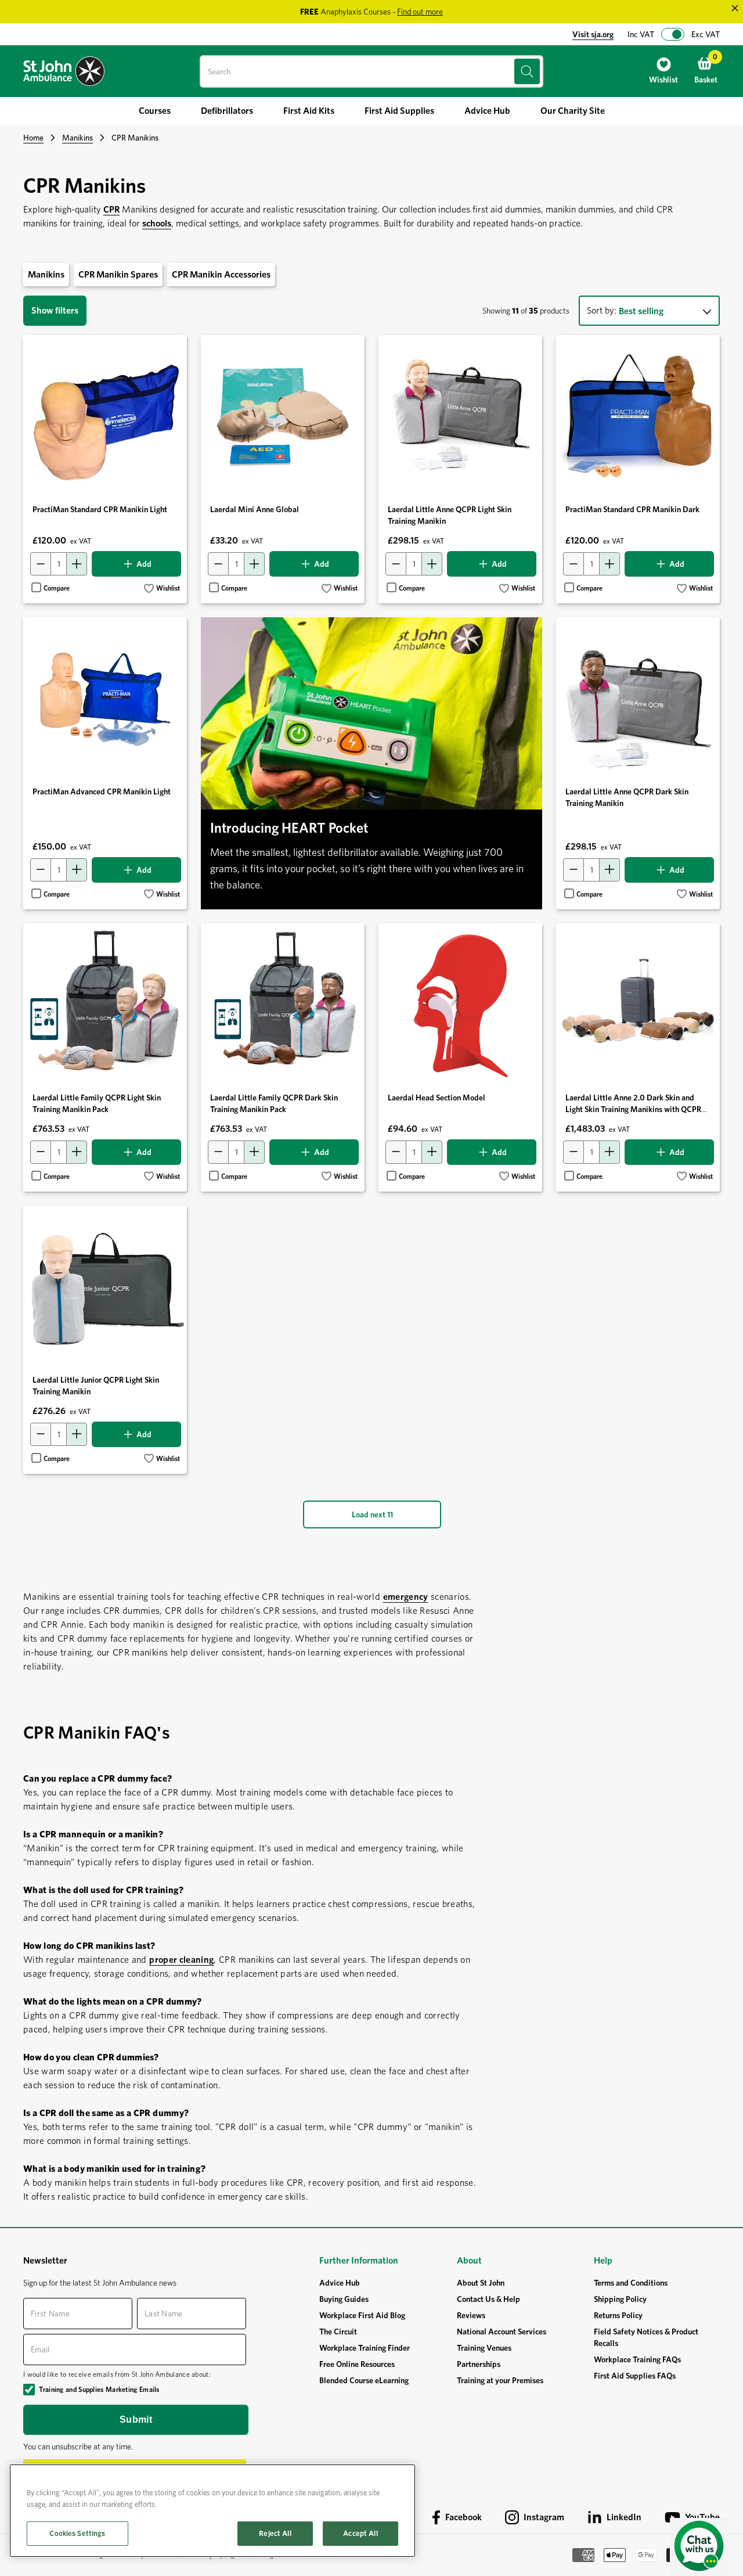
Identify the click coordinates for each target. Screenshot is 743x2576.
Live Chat (699, 2547)
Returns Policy (618, 2315)
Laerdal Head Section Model (437, 1098)
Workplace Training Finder (365, 2348)
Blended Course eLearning (364, 2380)
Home (33, 138)
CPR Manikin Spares (118, 274)
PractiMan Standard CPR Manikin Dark (632, 509)
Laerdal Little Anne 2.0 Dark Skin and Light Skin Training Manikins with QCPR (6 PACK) (633, 1109)
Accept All (360, 2533)
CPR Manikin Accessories (221, 274)
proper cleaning (181, 1960)
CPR (111, 209)
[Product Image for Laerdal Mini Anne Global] (283, 417)
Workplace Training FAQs (637, 2359)
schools (157, 223)
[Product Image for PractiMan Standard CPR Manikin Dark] (638, 417)
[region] (212, 2511)
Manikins (77, 138)
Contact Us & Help (488, 2299)
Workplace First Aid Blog (362, 2315)
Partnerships (479, 2364)
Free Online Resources (357, 2364)
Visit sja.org (593, 34)
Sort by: (602, 310)
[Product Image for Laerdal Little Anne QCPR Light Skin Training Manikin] (460, 417)
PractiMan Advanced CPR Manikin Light (102, 791)
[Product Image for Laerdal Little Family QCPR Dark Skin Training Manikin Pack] (283, 1005)
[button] (162, 589)
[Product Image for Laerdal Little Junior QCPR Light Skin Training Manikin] (105, 1287)
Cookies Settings (77, 2533)
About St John (481, 2283)
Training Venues (484, 2348)
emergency (406, 1597)
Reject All (275, 2533)
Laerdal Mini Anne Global (255, 509)
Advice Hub (340, 2283)
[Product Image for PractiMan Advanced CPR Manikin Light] (105, 699)
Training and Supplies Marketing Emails (99, 2389)
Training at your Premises (500, 2380)
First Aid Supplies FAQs (635, 2376)
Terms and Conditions (631, 2283)
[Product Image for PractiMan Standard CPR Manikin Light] (105, 417)
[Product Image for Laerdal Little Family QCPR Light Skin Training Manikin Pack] (105, 1005)
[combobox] (371, 71)
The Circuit (338, 2332)
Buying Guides (344, 2299)
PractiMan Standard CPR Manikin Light (100, 509)
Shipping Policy (620, 2299)
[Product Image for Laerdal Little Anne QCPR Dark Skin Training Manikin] (638, 699)
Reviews (471, 2315)
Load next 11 (372, 1514)
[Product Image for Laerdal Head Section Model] (460, 1005)
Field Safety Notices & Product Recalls (646, 2337)
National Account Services (502, 2332)
